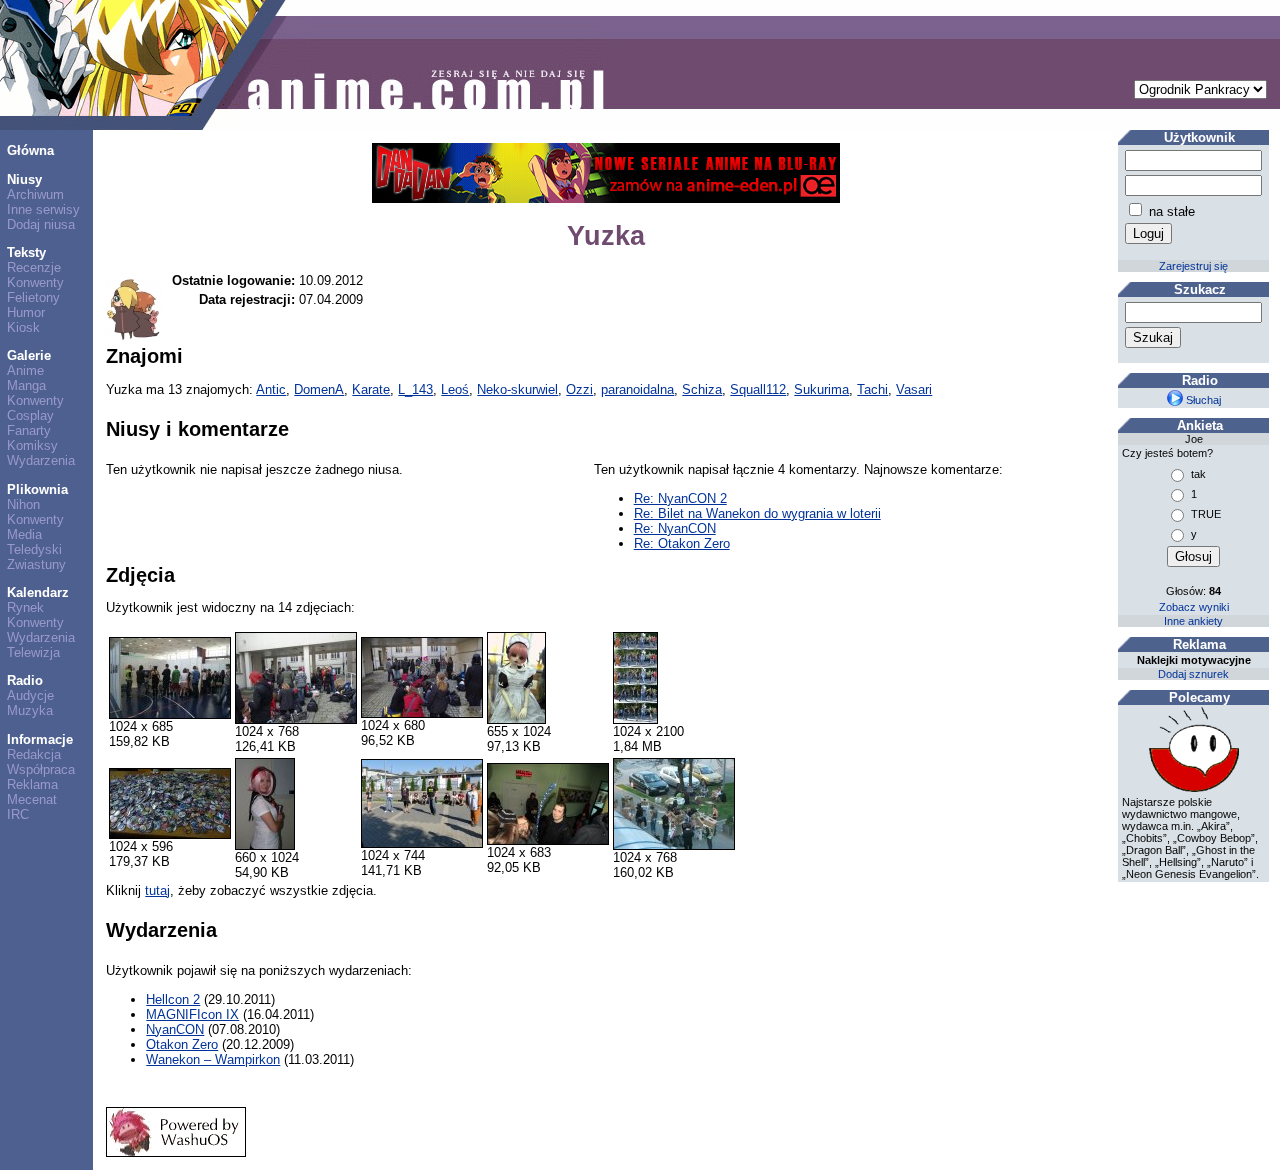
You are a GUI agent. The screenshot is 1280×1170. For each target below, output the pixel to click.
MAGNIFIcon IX (192, 1014)
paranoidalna (637, 389)
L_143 (415, 389)
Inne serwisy (43, 209)
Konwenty (35, 282)
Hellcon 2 (173, 999)
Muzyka (30, 710)
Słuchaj (1202, 400)
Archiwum (35, 194)
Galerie (29, 355)
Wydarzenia (41, 460)
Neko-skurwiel (517, 389)
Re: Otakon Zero (682, 543)
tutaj (157, 890)
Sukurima (821, 389)
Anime (25, 370)
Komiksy (32, 445)
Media (24, 534)
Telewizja (33, 652)
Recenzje (34, 267)
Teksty (26, 252)
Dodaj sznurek (1193, 674)
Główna (30, 150)
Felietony (33, 297)
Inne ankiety (1193, 621)
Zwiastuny (36, 564)
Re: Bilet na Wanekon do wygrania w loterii (757, 513)
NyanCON (175, 1029)
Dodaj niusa (41, 224)
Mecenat (32, 799)
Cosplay (30, 415)
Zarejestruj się (1193, 266)
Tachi (872, 389)
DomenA (319, 389)
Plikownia (37, 489)
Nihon (23, 504)
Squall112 (758, 389)
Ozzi (579, 389)
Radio (25, 680)
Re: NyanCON (675, 528)
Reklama (32, 784)
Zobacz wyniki (1194, 607)
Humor (26, 312)
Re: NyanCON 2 (680, 498)
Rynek (25, 607)
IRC (18, 814)
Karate (371, 389)
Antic (271, 389)
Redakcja (34, 754)
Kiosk (23, 327)
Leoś (455, 389)
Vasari (914, 389)
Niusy (24, 179)
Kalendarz (38, 592)
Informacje (40, 739)
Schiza (702, 389)
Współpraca (41, 769)
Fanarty (29, 430)
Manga (26, 385)
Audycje (30, 695)
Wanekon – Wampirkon (213, 1059)
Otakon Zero (182, 1044)
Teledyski (34, 549)
